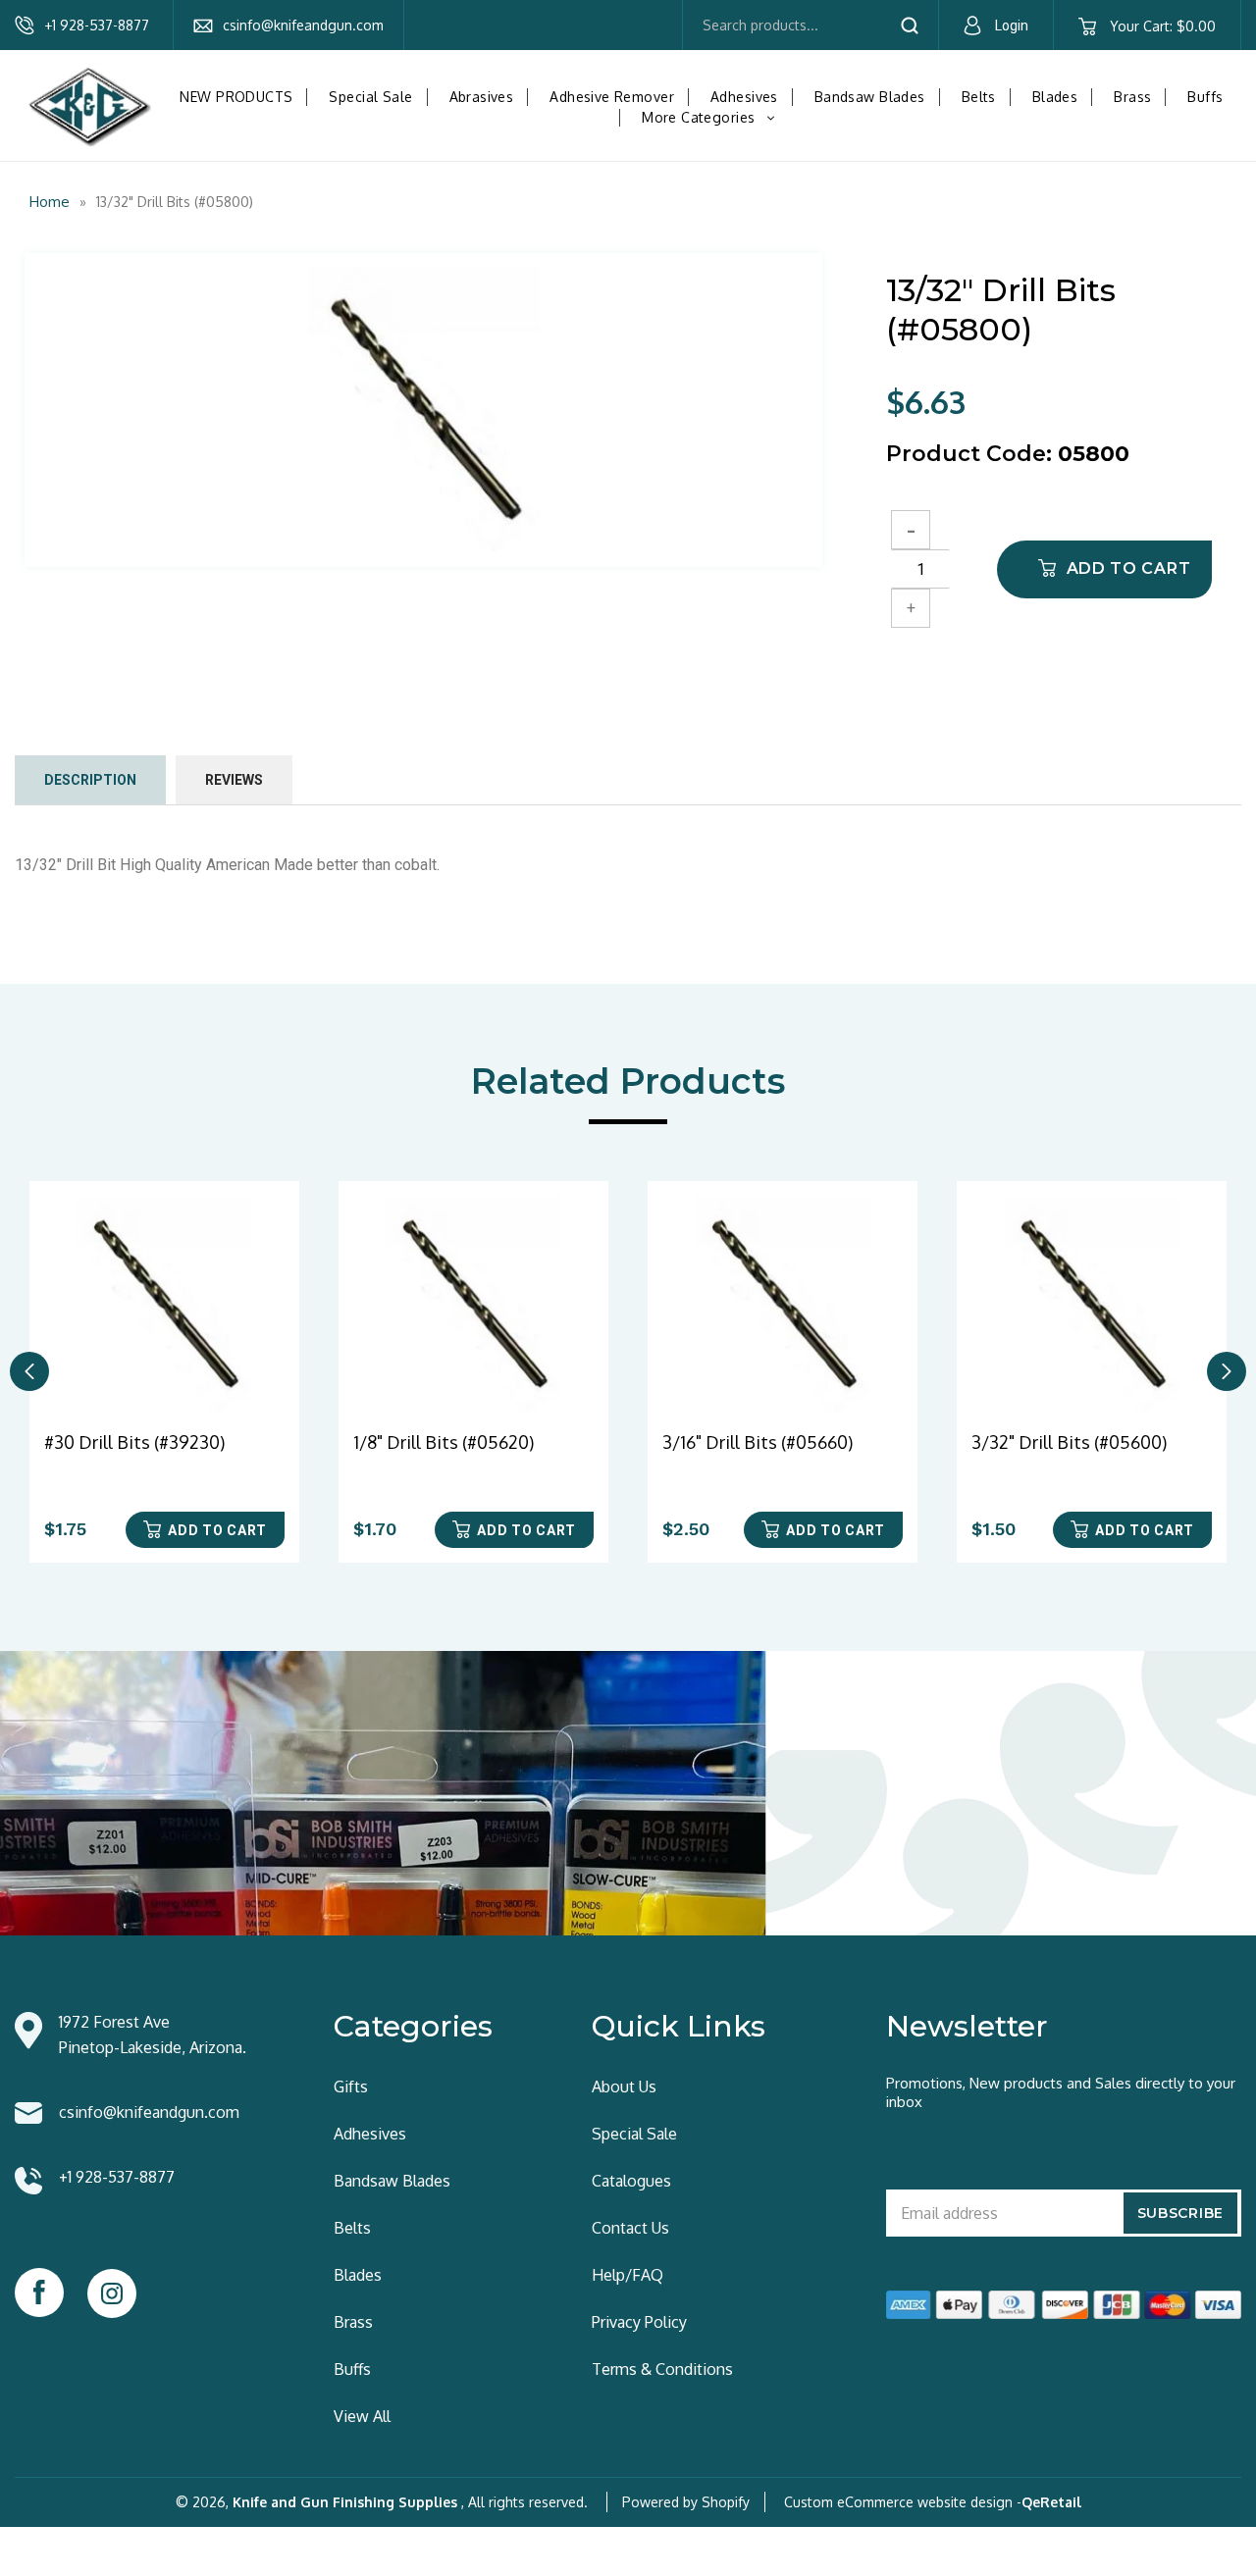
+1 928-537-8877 (97, 25)
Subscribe (1180, 2213)
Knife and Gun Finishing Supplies (345, 2502)
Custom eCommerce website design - (903, 2502)
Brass (1132, 97)
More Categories (713, 117)
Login (1012, 26)
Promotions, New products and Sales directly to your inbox (1061, 2092)
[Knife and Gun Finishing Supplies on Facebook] (39, 2293)
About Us (624, 2087)
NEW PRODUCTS (236, 97)
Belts (979, 97)
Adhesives (744, 97)
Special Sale (370, 97)
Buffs (1205, 97)
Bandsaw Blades (870, 97)
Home (50, 202)
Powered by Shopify (686, 2502)
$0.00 (1162, 26)
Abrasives (482, 97)
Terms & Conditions (662, 2369)
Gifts (351, 2087)
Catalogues (631, 2181)
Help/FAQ (628, 2275)
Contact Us (630, 2228)
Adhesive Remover (612, 97)
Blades (1055, 97)
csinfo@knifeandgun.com (303, 25)
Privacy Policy (639, 2322)
